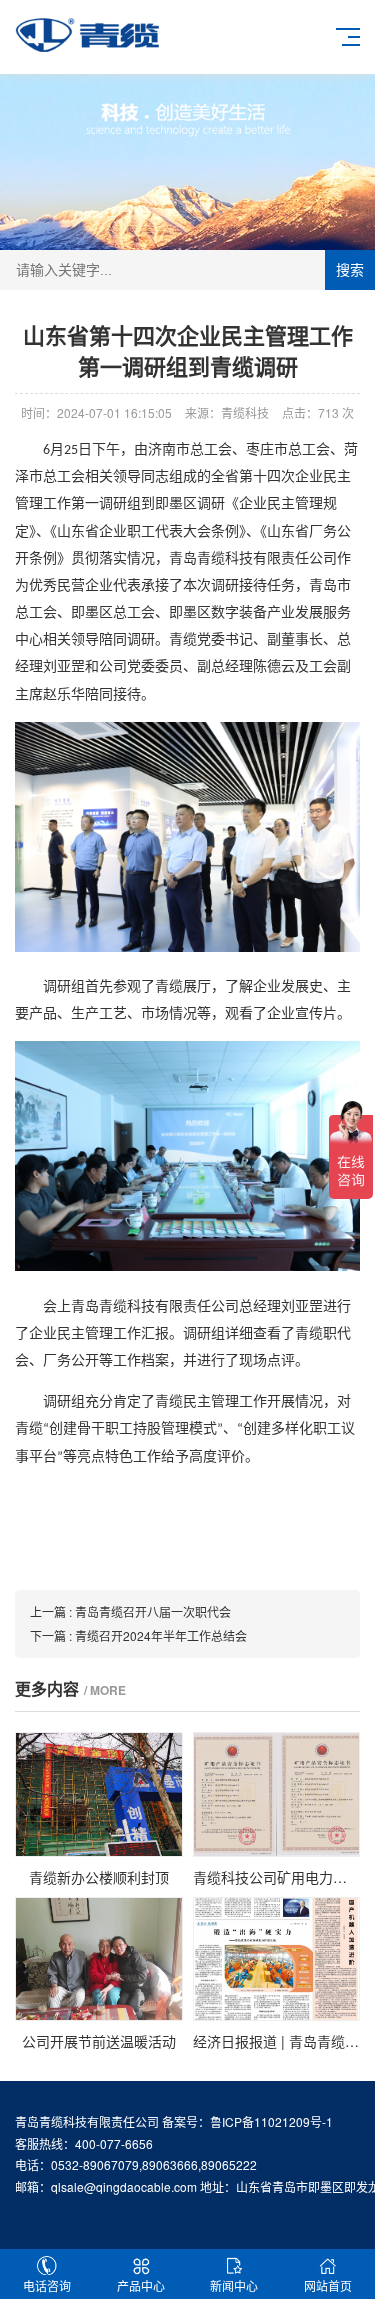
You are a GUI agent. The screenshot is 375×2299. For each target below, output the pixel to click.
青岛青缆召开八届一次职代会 (153, 1611)
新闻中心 (234, 2285)
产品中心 (141, 2285)
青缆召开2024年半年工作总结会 (161, 1635)
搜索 (350, 270)
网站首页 (328, 2285)
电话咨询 (47, 2285)
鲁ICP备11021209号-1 (271, 2121)
